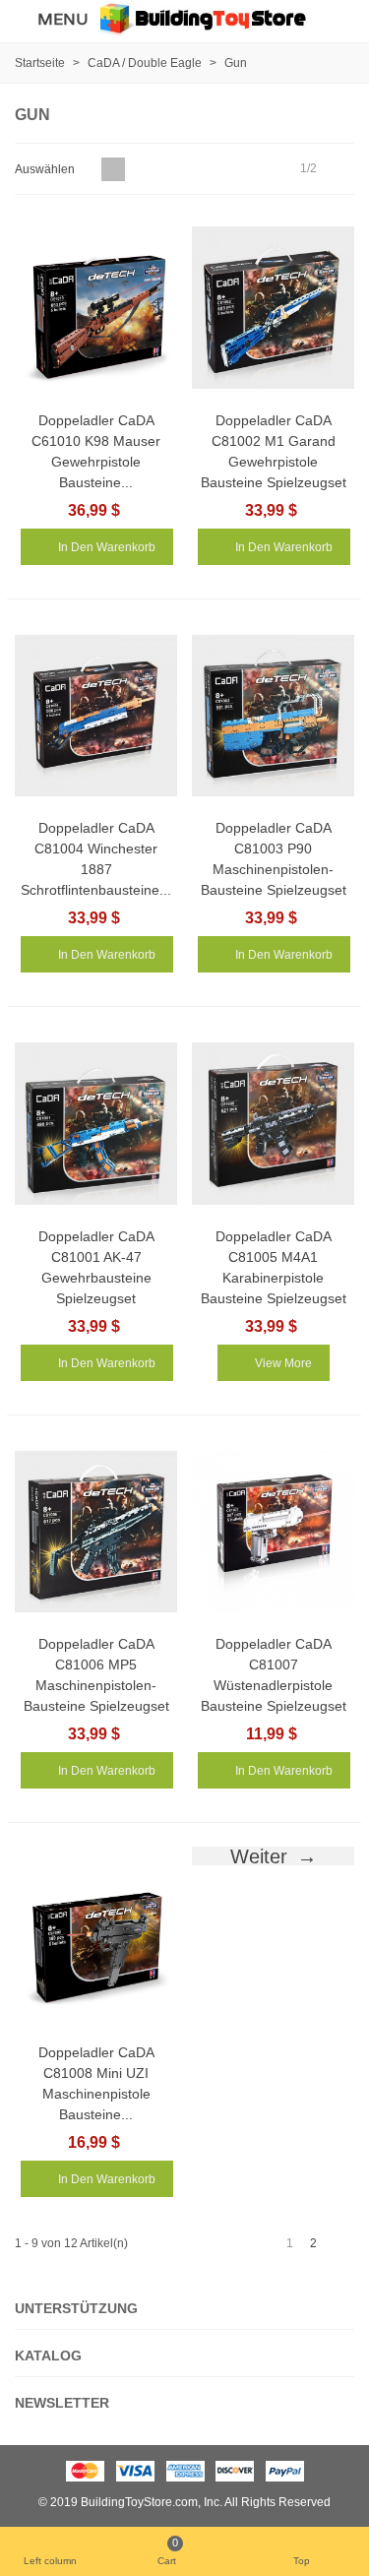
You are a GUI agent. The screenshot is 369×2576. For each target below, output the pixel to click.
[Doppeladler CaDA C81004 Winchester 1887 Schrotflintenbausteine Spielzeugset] (96, 716)
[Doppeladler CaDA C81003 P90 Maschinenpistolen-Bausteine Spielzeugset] (273, 716)
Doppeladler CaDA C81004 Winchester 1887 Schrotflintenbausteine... (96, 859)
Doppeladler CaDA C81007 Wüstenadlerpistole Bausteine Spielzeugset (274, 1675)
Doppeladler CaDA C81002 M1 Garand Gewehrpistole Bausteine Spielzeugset (274, 451)
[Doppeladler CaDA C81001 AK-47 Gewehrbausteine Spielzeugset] (96, 1124)
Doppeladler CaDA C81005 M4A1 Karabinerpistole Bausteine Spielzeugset (274, 1267)
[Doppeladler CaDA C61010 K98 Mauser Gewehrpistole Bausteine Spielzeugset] (96, 308)
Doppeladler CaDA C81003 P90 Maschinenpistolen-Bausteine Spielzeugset (274, 859)
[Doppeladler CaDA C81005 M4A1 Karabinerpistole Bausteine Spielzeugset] (273, 1124)
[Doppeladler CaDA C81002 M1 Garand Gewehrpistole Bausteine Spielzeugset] (273, 308)
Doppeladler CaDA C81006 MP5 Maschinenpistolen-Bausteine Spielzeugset (96, 1675)
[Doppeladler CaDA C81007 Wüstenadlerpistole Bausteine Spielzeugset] (273, 1532)
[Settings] (336, 19)
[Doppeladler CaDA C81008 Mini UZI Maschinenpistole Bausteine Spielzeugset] (96, 1940)
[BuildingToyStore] (203, 18)
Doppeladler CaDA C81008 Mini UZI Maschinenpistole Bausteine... (96, 2083)
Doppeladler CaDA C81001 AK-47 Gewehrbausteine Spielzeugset (96, 1267)
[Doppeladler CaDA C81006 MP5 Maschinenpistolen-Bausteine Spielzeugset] (96, 1532)
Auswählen (46, 169)
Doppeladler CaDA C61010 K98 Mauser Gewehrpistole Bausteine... (96, 451)
